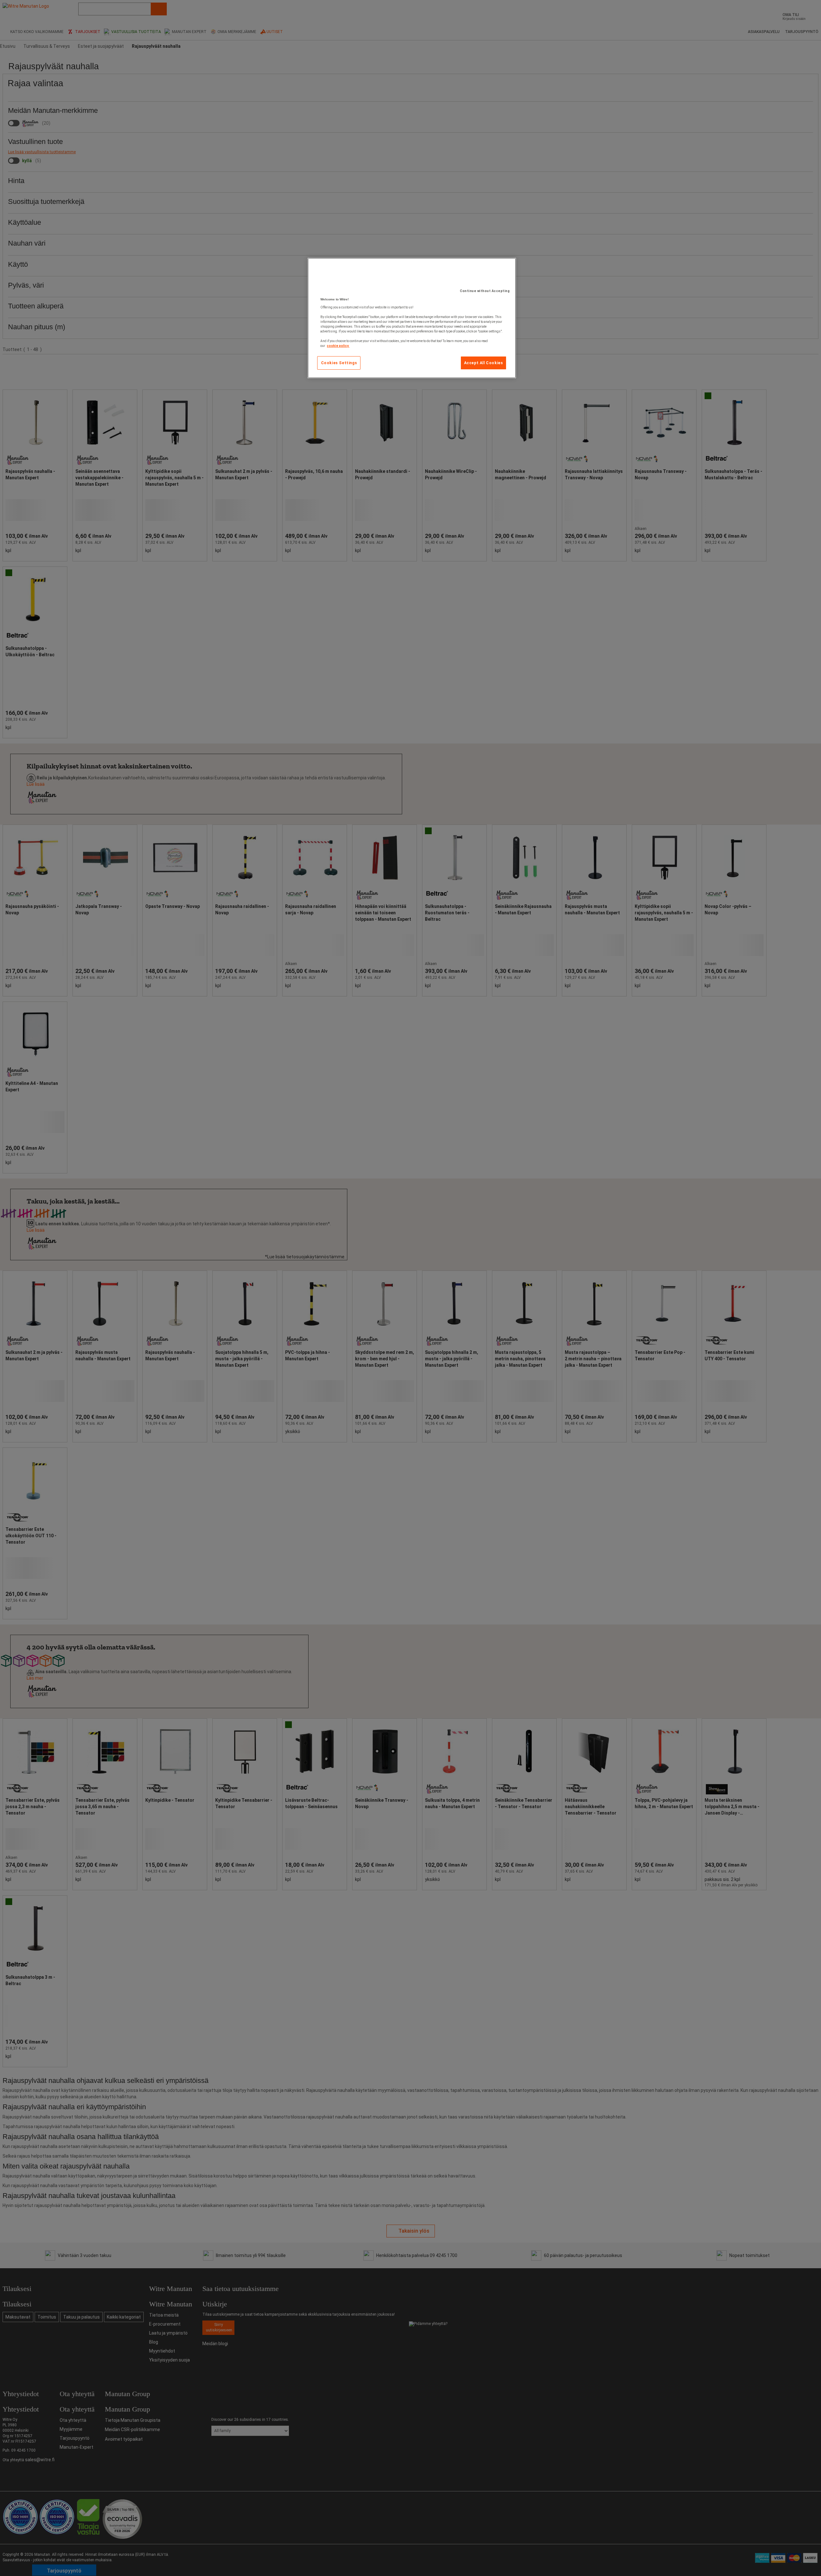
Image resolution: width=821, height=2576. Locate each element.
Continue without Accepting (485, 291)
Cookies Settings (339, 363)
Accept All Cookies (484, 363)
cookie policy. (338, 346)
